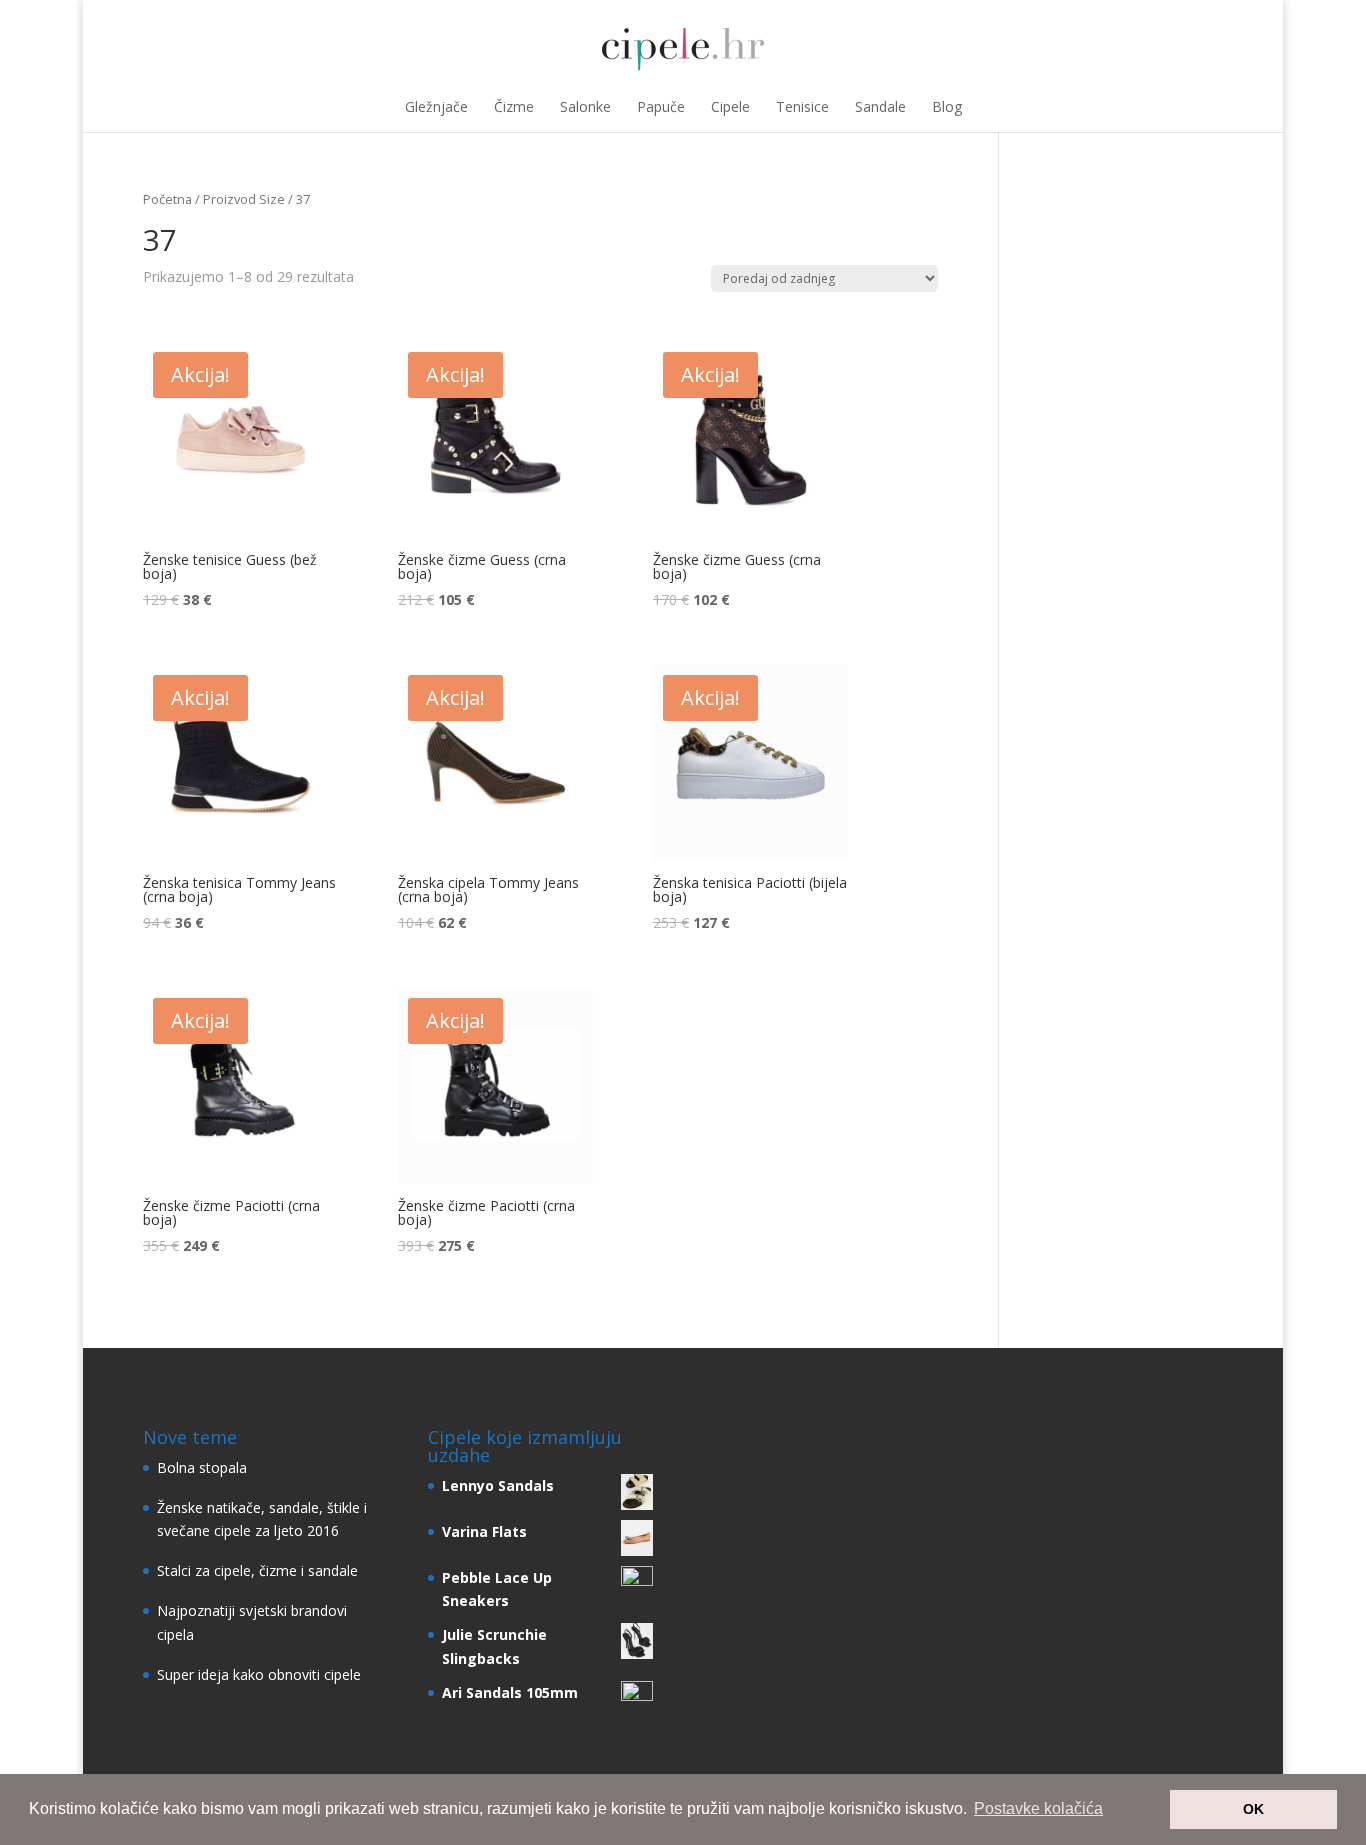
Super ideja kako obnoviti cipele (259, 1674)
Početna (167, 199)
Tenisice (802, 106)
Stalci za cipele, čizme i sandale (257, 1570)
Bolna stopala (202, 1467)
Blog (947, 106)
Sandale (880, 106)
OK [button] (1253, 1809)
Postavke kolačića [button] (1038, 1808)
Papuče (661, 106)
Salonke (585, 106)
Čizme (514, 106)
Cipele (730, 106)
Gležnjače (436, 106)
